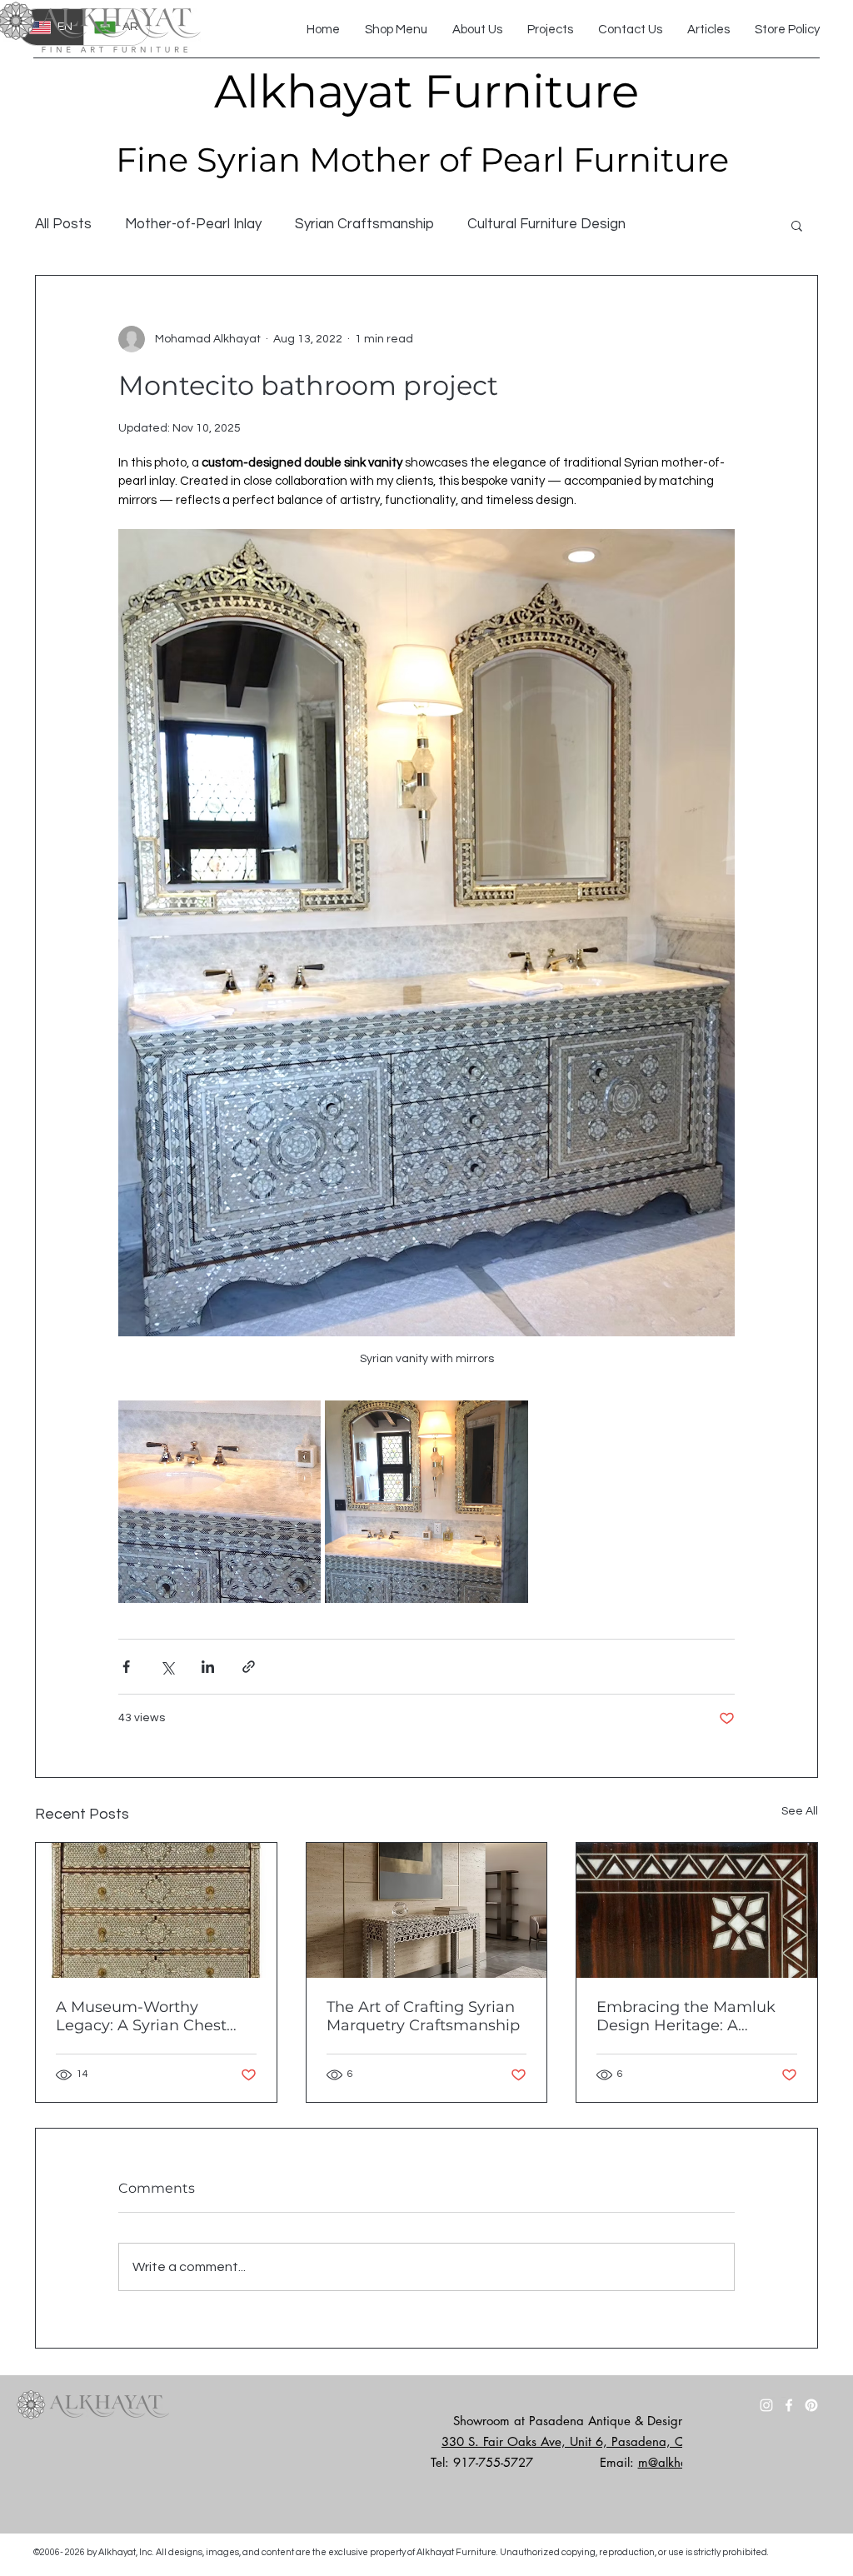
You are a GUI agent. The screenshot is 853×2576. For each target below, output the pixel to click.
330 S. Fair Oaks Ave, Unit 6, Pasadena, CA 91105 (588, 2441)
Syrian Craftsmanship (364, 224)
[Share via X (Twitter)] (167, 1667)
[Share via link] (249, 1667)
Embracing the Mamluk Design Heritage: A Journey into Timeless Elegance (686, 2016)
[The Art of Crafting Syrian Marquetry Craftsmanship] (427, 1910)
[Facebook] (789, 2405)
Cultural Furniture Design (546, 224)
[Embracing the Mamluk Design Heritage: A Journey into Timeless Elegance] (697, 1910)
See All (800, 1811)
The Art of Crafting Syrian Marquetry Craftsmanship (423, 2016)
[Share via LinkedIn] (208, 1667)
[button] (797, 225)
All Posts (63, 224)
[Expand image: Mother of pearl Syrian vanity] (426, 1502)
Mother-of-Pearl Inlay (193, 224)
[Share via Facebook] (126, 1667)
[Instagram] (766, 2405)
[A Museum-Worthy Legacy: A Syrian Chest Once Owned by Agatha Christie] (156, 1910)
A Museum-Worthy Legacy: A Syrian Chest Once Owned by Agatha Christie (146, 2016)
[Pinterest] (811, 2405)
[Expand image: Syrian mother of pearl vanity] (219, 1502)
